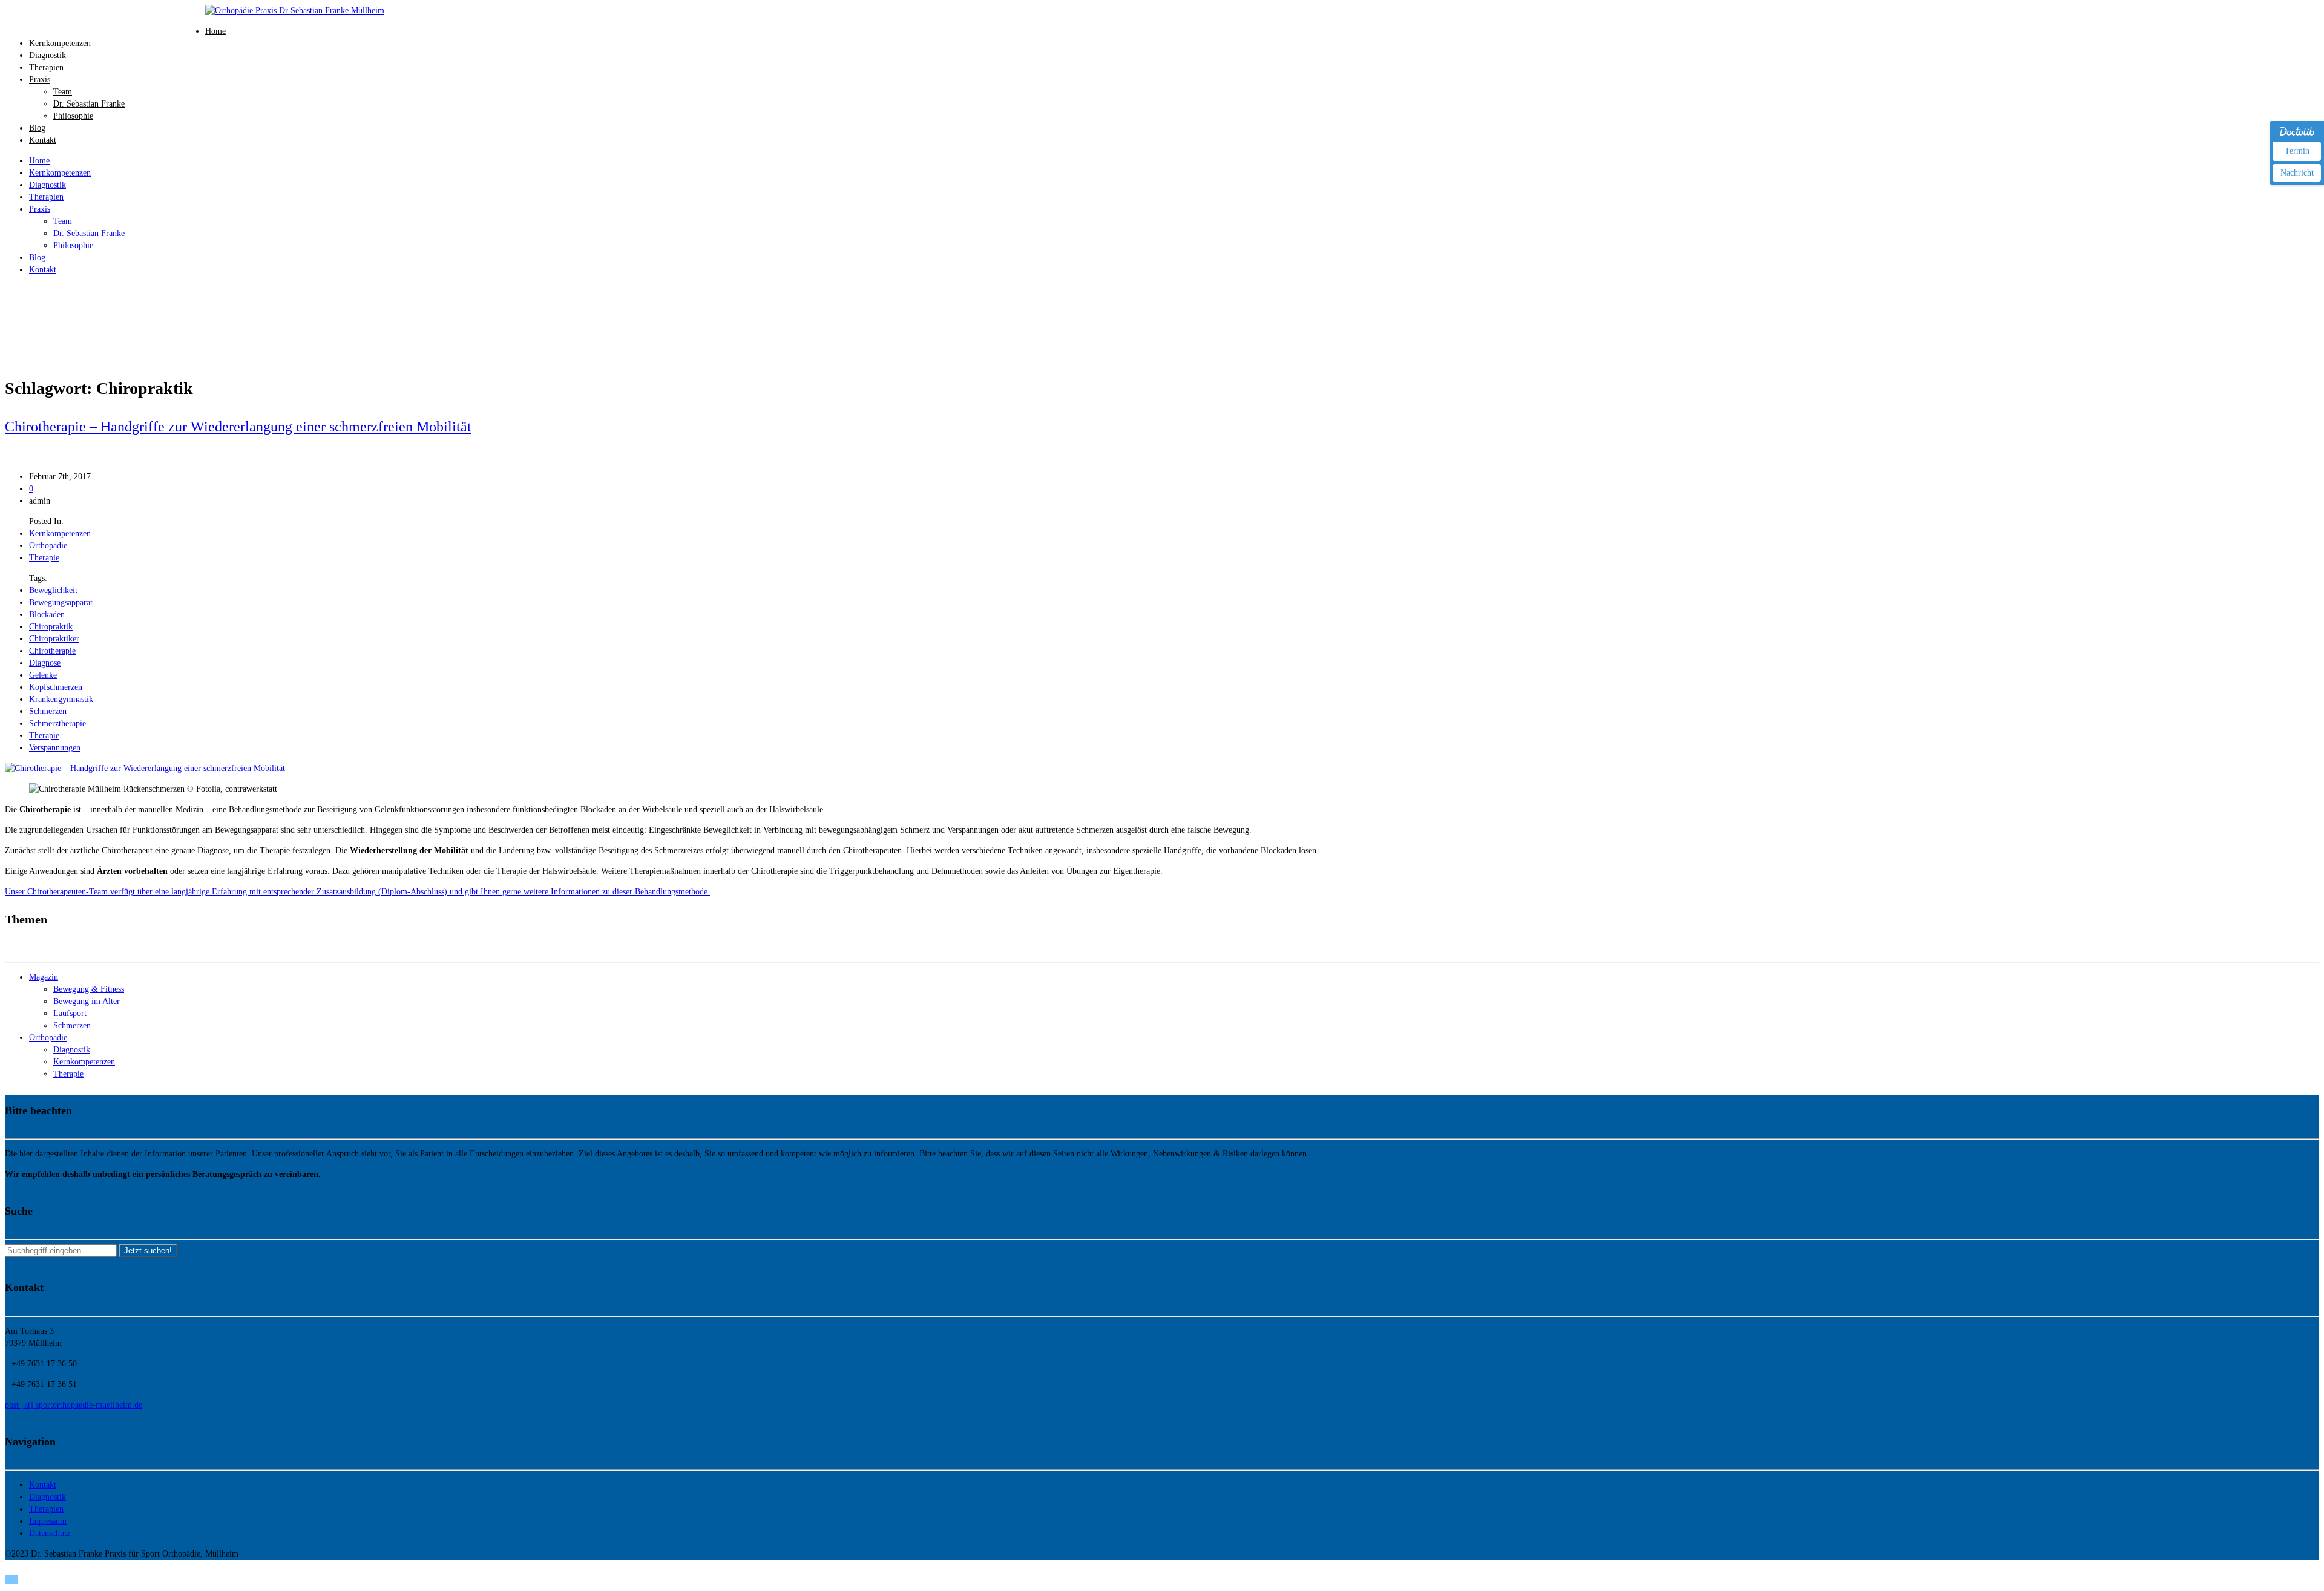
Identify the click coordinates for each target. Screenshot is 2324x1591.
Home (215, 31)
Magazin (44, 977)
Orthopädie (48, 546)
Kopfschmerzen (56, 687)
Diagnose (45, 663)
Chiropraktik (51, 627)
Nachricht (2297, 173)
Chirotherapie (52, 651)
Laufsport (70, 1013)
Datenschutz (50, 1533)
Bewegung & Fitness (89, 989)
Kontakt (43, 140)
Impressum (48, 1521)
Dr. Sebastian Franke (89, 104)
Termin (2297, 151)
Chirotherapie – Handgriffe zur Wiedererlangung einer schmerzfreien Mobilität (238, 427)
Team (63, 92)
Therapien (46, 67)
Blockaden (47, 615)
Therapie (44, 558)
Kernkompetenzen (60, 43)
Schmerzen (48, 711)
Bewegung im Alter (87, 1001)
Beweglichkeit (53, 590)
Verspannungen (55, 748)
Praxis (40, 80)
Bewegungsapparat (61, 602)
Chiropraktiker (54, 639)
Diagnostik (48, 55)
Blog (37, 128)
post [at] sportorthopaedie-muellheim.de (74, 1405)
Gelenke (43, 675)
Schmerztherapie (57, 723)
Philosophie (73, 116)
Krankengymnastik (61, 699)
